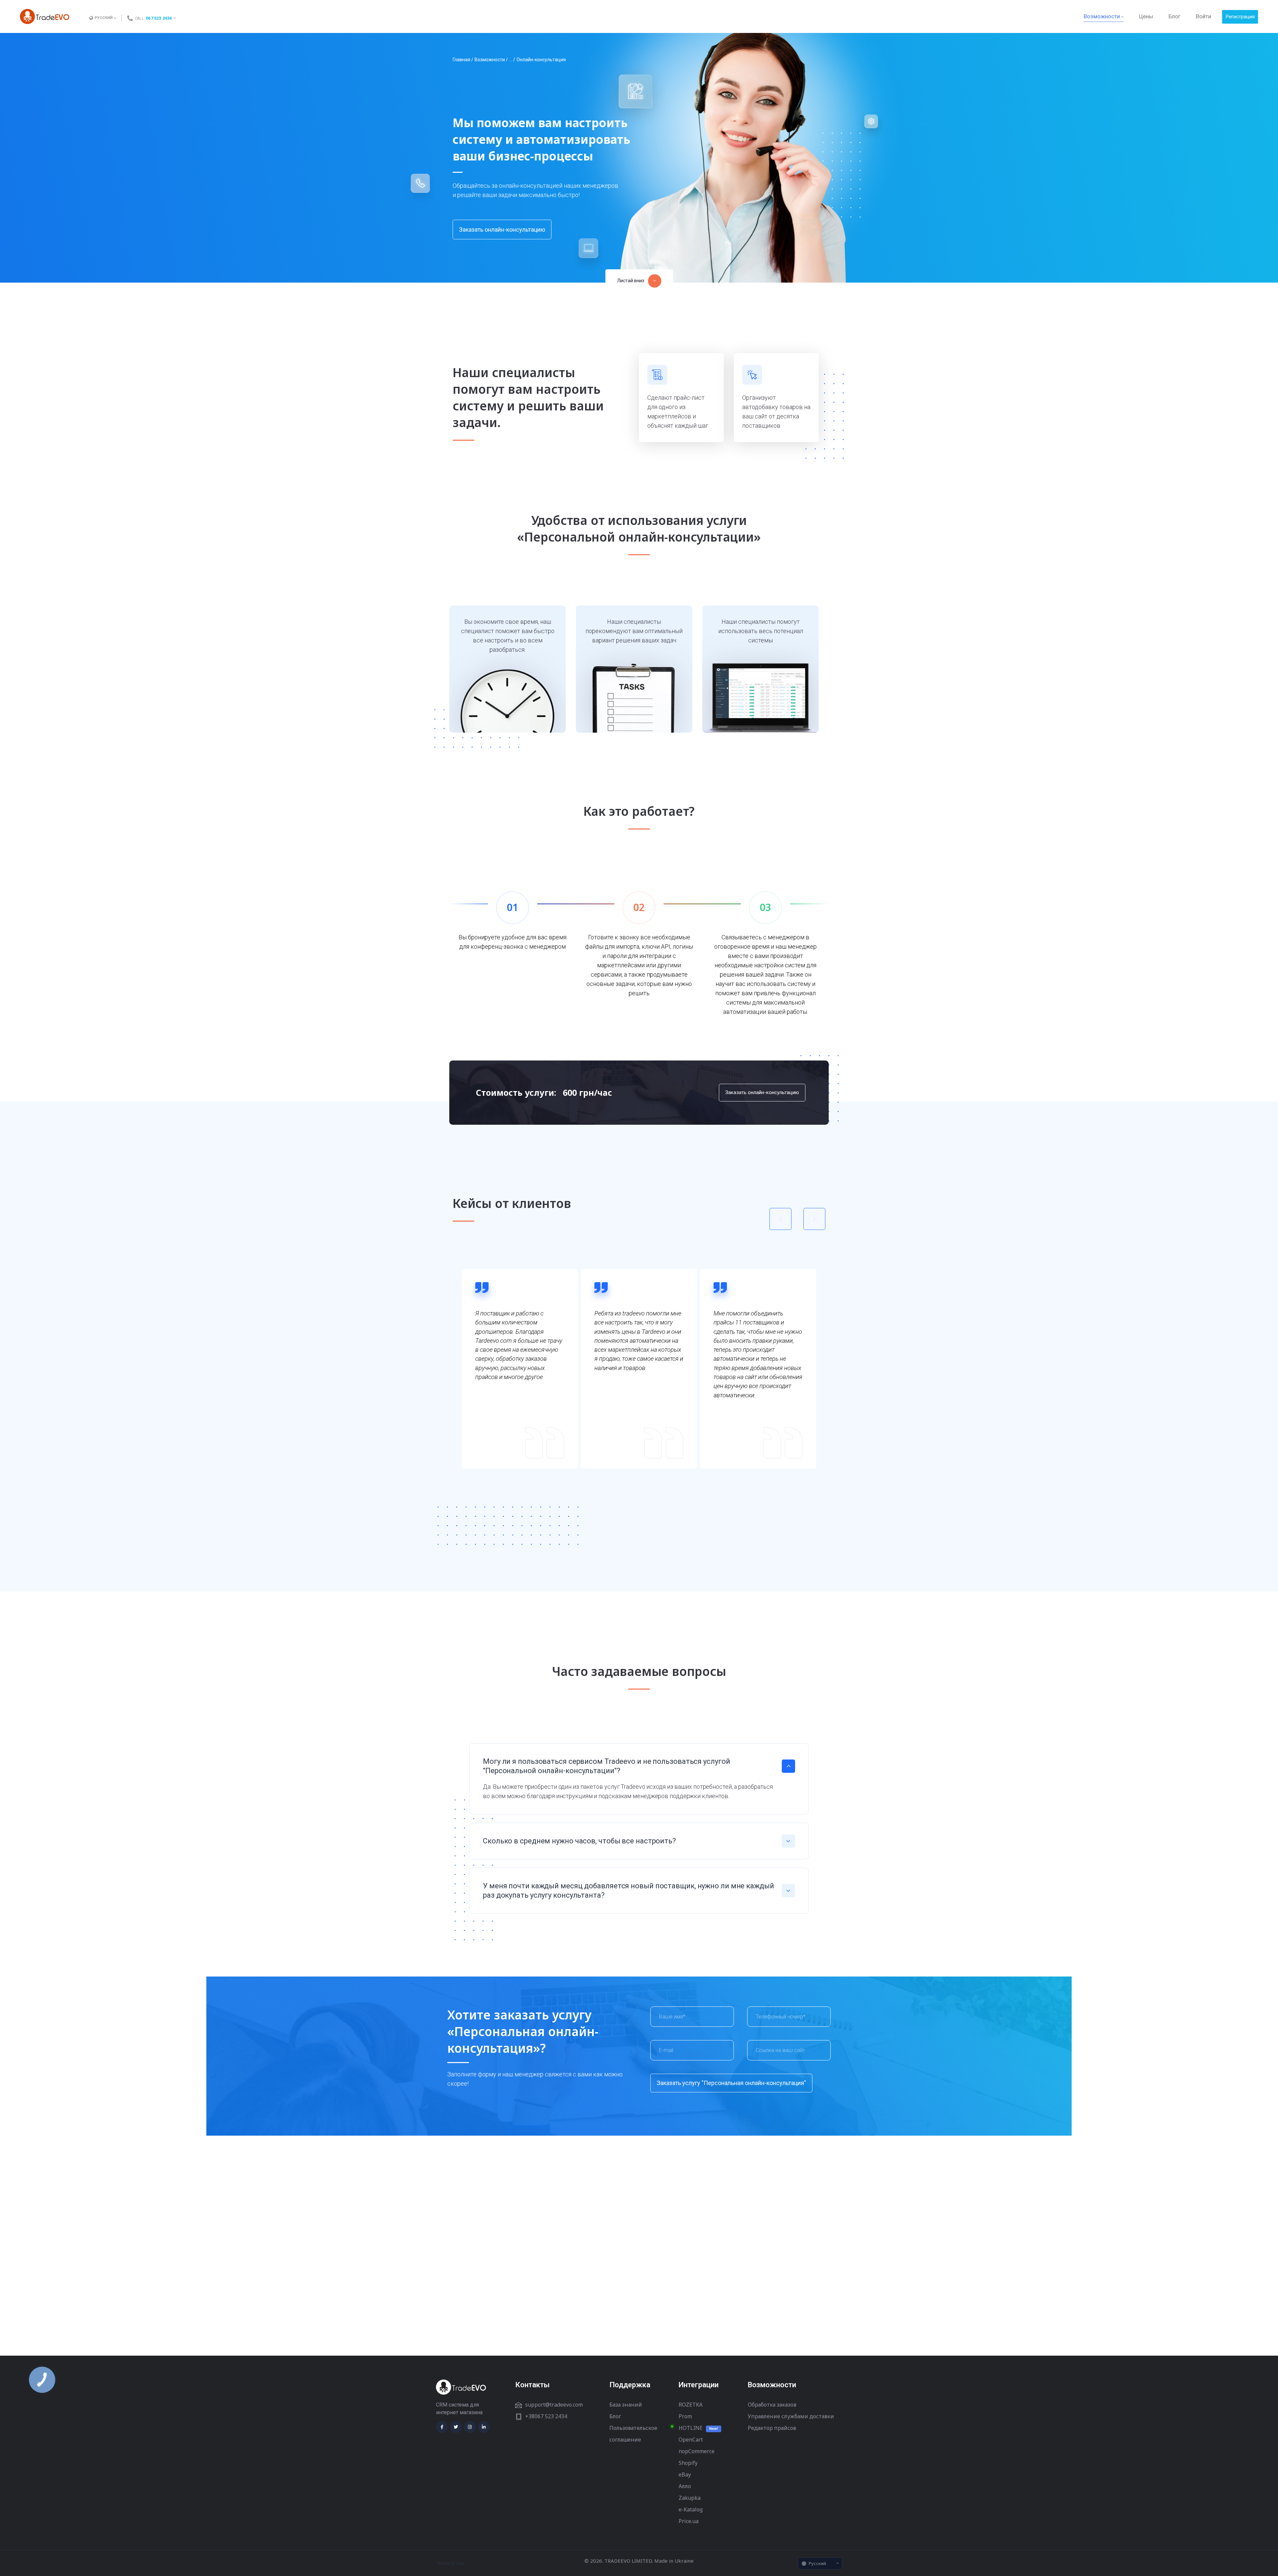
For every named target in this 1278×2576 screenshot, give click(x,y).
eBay (685, 2474)
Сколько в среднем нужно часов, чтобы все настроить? (579, 1841)
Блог (615, 2416)
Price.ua (689, 2521)
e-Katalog (691, 2509)
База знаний (626, 2405)
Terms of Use (450, 2563)
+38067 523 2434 (546, 2416)
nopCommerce (697, 2451)
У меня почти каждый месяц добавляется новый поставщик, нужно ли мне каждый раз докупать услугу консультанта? (629, 1890)
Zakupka (690, 2498)
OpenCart (691, 2440)
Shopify (688, 2463)
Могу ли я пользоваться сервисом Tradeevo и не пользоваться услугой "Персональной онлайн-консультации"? (606, 1766)
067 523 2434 (159, 18)
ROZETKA (691, 2405)
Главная (461, 60)
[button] (639, 281)
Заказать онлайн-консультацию (502, 230)
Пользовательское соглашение (633, 2434)
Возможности (490, 60)
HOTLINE (691, 2428)
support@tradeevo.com (554, 2405)
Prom (685, 2416)
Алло (685, 2486)
